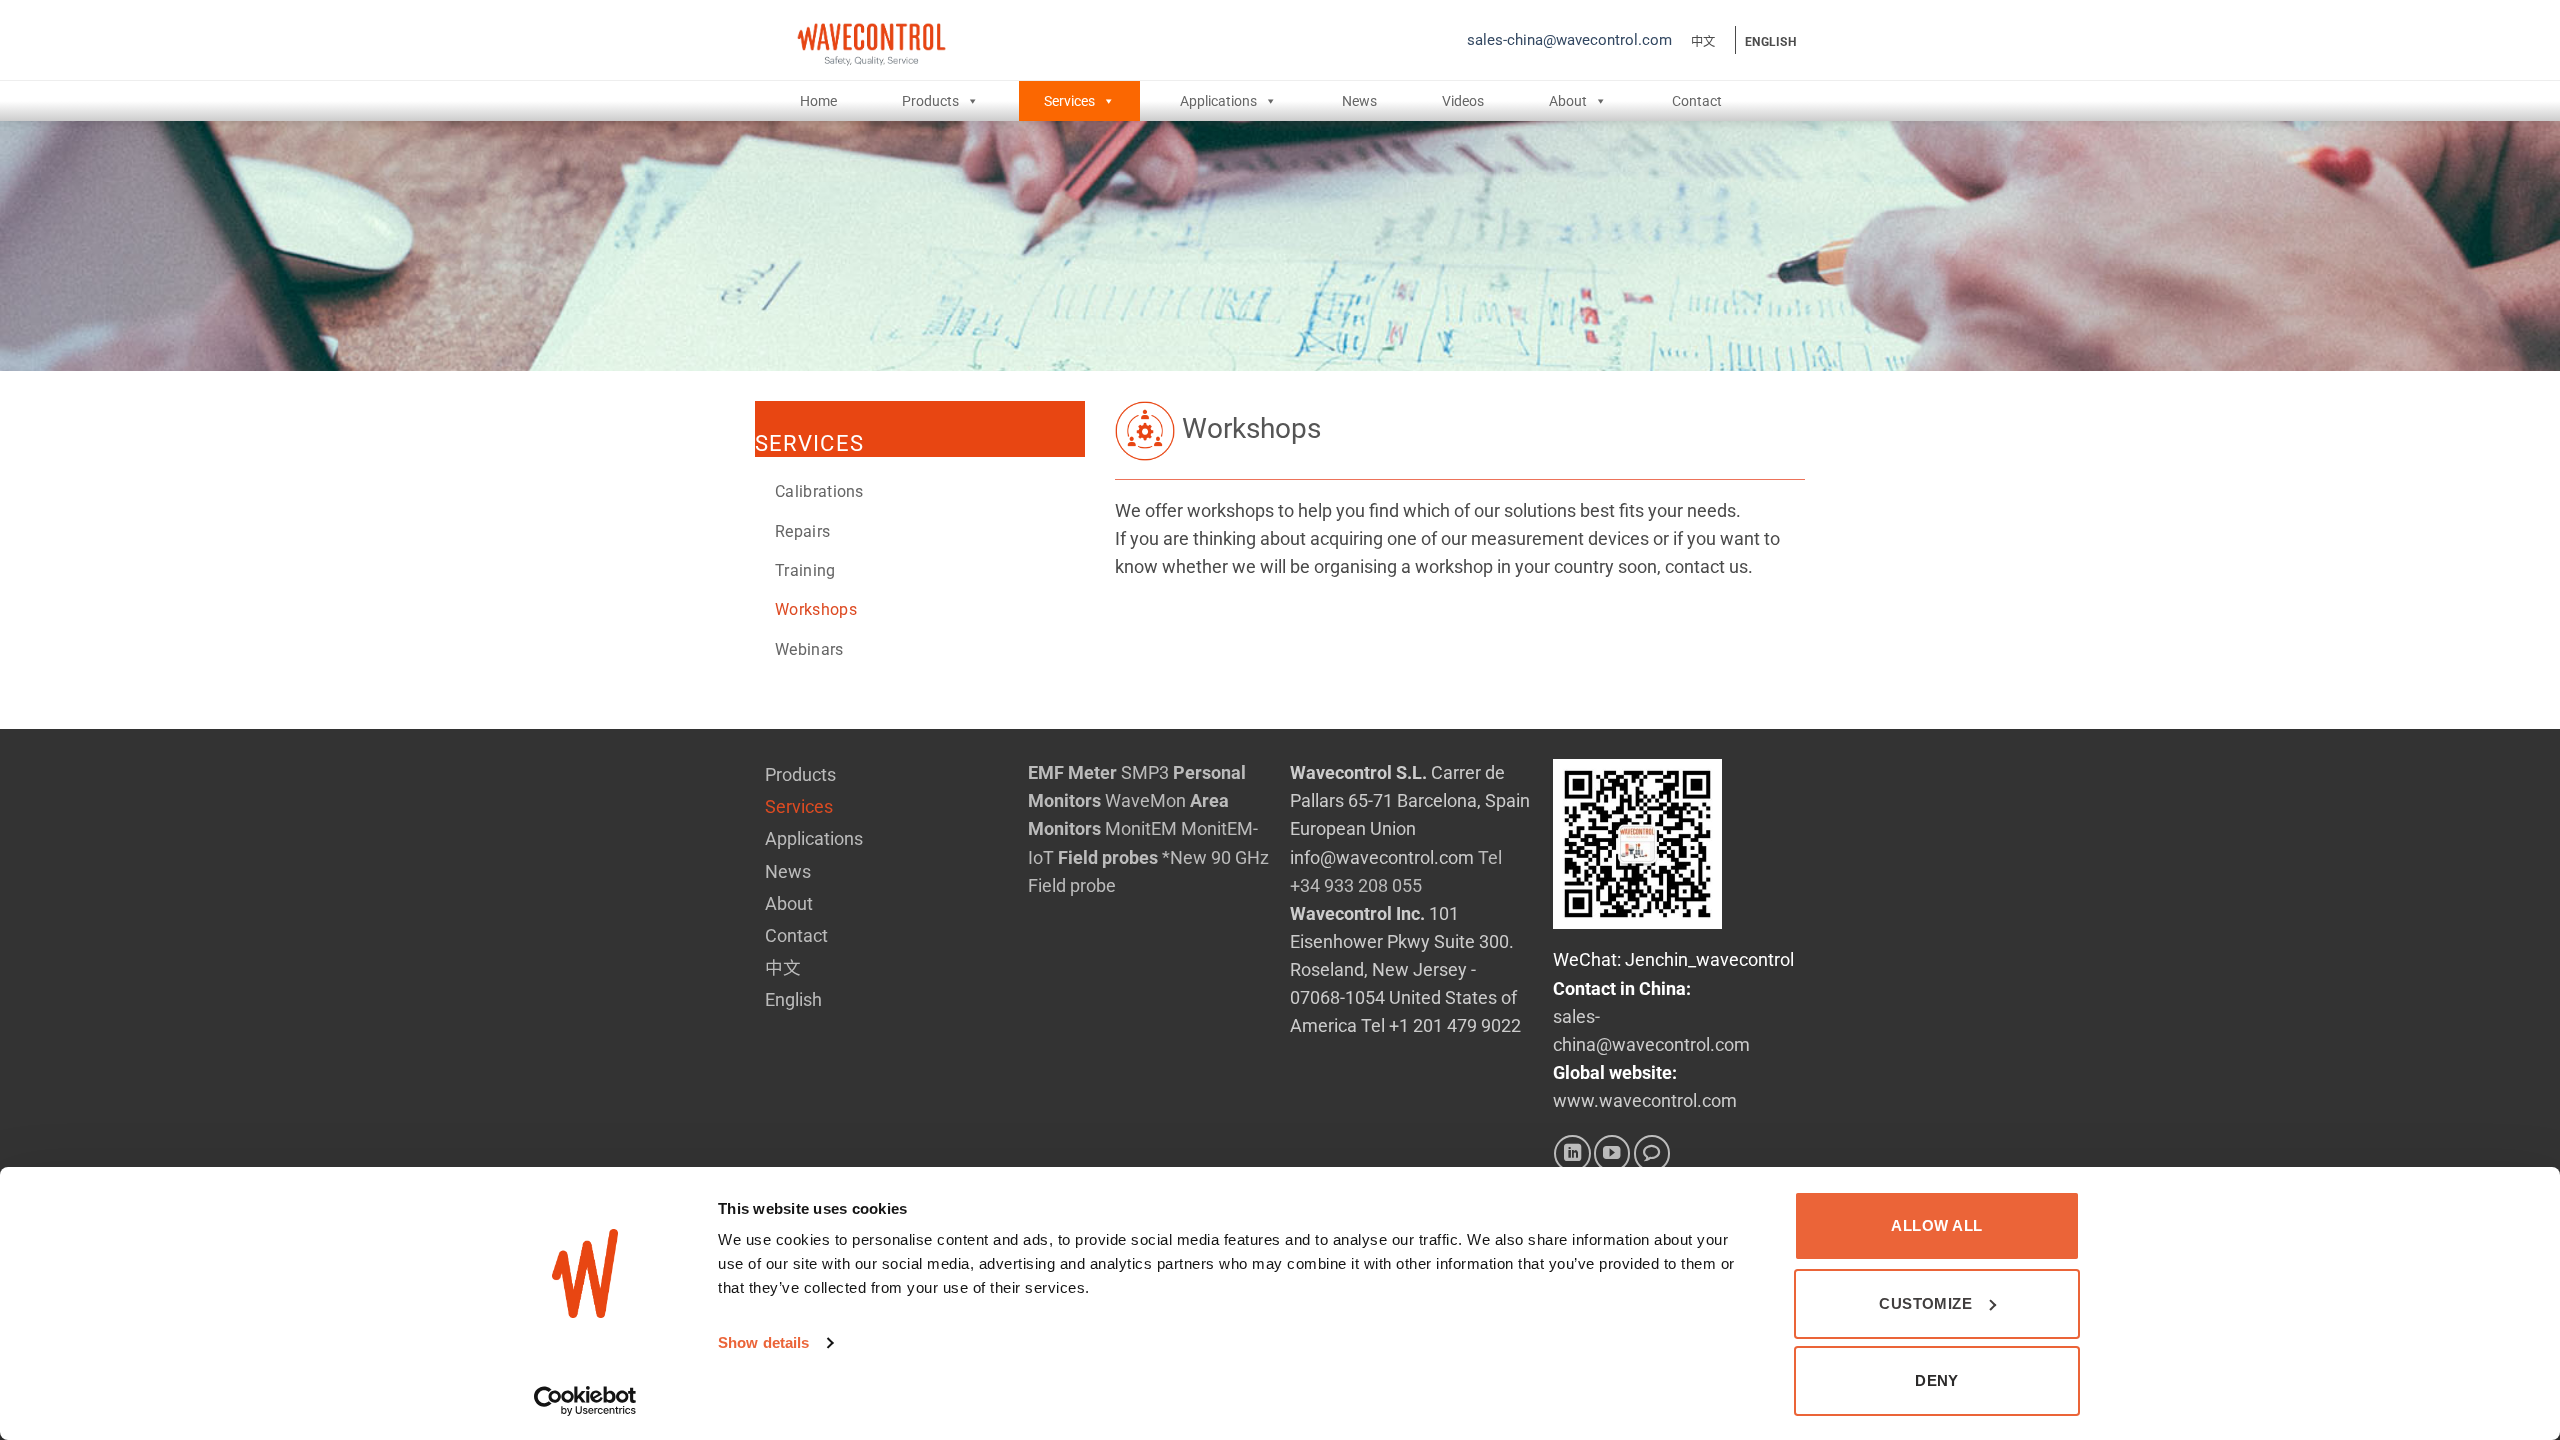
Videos (1463, 101)
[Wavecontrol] (1051, 40)
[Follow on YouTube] (1612, 1153)
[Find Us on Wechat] (1652, 1153)
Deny (1937, 1380)
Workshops (816, 609)
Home (818, 101)
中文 (1703, 42)
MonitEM (1141, 829)
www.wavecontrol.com (1645, 1101)
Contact (1697, 101)
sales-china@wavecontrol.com (1569, 40)
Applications (1218, 101)
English (1770, 42)
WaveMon (1145, 801)
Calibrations (819, 491)
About (1568, 101)
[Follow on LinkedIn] (1572, 1153)
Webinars (809, 649)
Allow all (1936, 1225)
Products (930, 101)
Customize (1925, 1303)
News (1359, 101)
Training (805, 570)
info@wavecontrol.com (1382, 858)
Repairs (802, 531)
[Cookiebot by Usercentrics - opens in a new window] (585, 1401)
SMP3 (1145, 773)
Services (1069, 101)
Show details (763, 1342)
